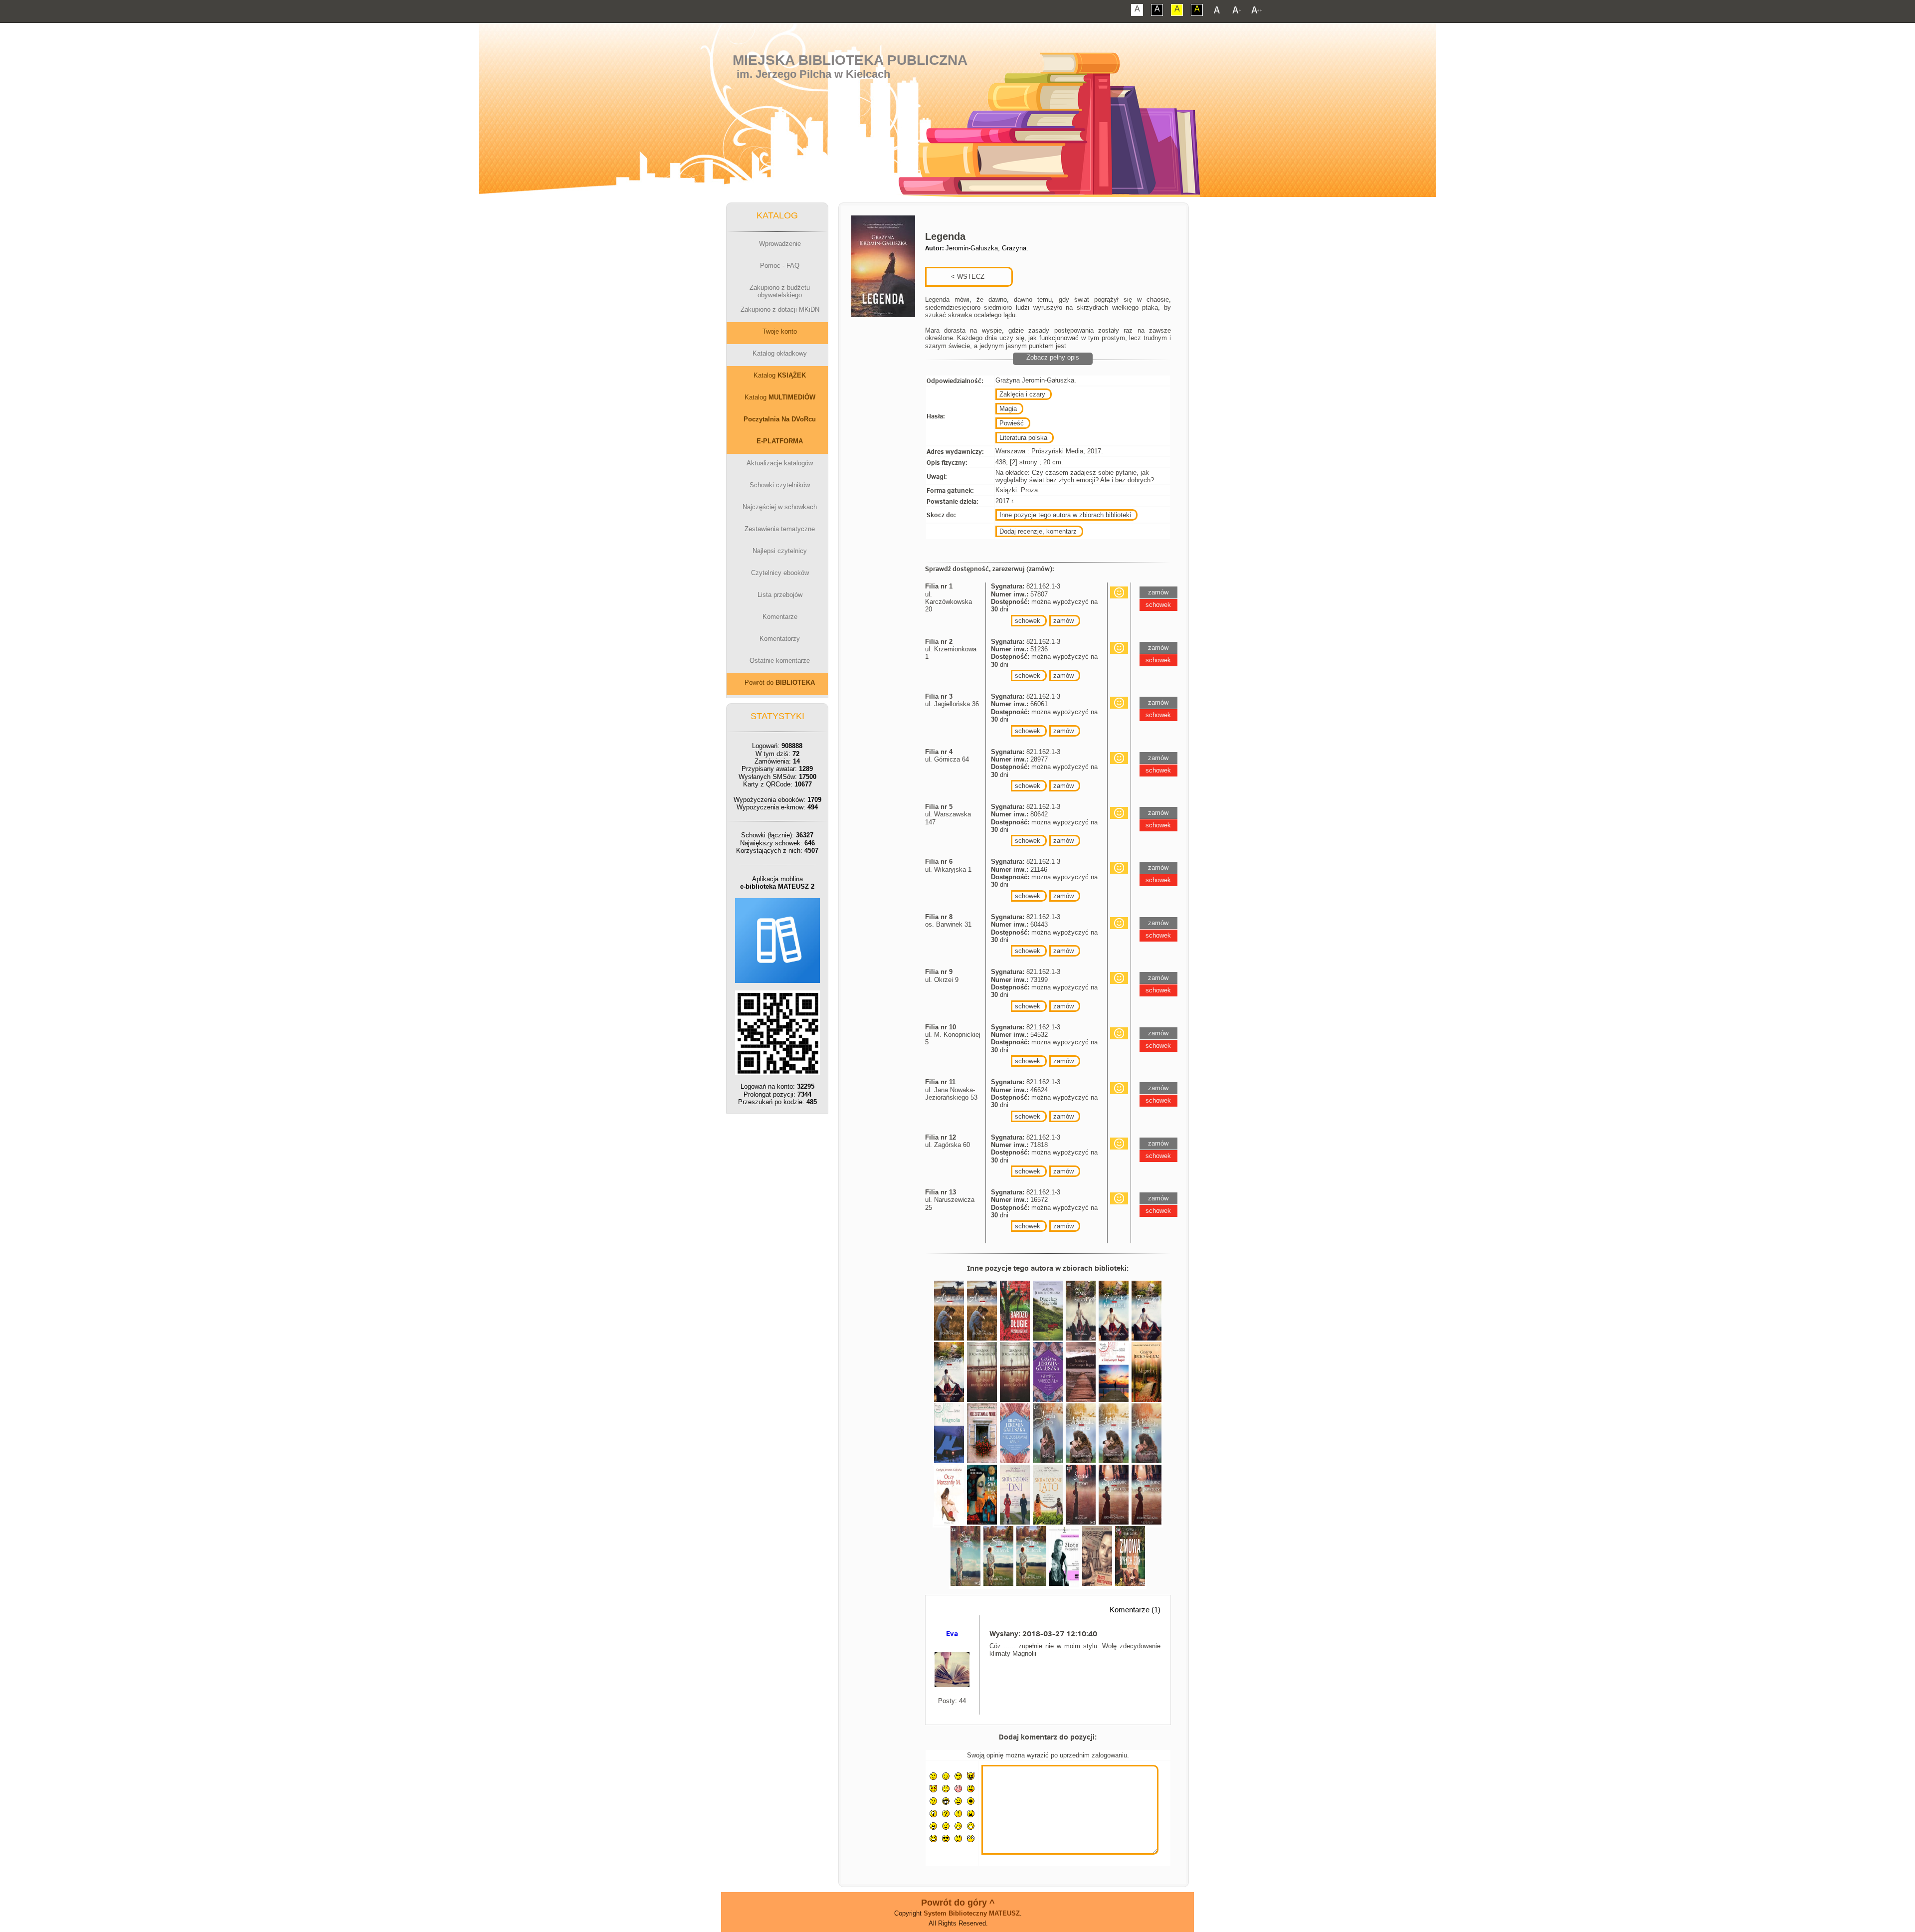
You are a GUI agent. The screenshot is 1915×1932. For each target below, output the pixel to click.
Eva (952, 1634)
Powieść (1012, 423)
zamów (1063, 621)
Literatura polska (1023, 438)
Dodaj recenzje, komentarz (1038, 531)
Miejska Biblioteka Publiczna (850, 60)
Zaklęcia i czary (1022, 394)
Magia (1008, 409)
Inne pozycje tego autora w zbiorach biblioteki (1065, 515)
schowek (1028, 621)
